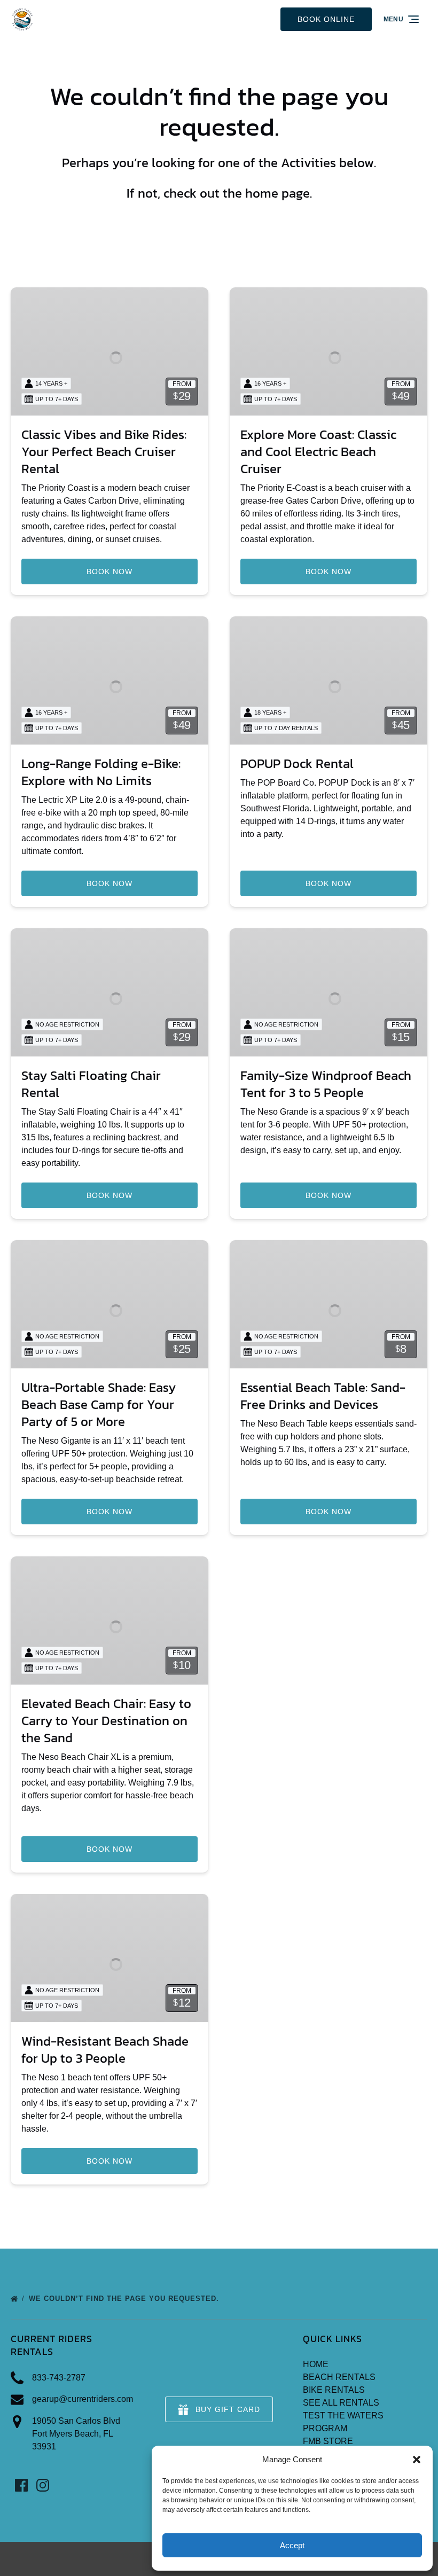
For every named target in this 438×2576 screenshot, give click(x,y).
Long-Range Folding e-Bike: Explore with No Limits (101, 772)
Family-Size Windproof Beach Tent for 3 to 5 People (326, 1084)
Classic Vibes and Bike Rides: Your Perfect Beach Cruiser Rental (104, 452)
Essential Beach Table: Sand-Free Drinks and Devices (323, 1396)
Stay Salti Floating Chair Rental (91, 1084)
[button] (417, 2460)
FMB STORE (328, 2441)
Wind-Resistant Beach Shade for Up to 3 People (105, 2050)
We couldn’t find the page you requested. (125, 2299)
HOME (316, 2364)
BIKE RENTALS (334, 2390)
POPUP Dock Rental (297, 764)
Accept (292, 2545)
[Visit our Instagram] (43, 2485)
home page (277, 193)
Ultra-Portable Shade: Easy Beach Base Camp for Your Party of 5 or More (99, 1404)
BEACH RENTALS (339, 2377)
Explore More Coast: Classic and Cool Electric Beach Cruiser (318, 452)
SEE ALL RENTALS (341, 2403)
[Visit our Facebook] (21, 2485)
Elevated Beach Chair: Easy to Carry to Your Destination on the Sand (106, 1721)
